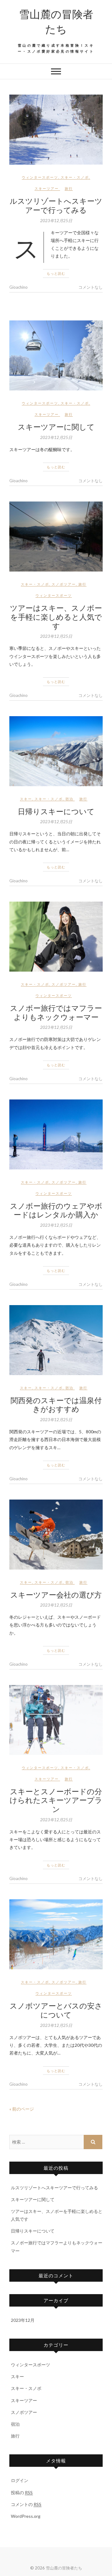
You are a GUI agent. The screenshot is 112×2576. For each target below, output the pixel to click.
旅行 (69, 188)
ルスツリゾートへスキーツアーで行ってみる (56, 205)
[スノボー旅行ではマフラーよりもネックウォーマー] (56, 937)
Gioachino (19, 287)
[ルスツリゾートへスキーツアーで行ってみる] (56, 130)
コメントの (26, 2504)
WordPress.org (26, 2516)
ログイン (20, 2480)
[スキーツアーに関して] (56, 355)
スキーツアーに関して (56, 427)
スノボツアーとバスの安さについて (56, 2010)
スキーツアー (47, 188)
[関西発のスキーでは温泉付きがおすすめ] (56, 1340)
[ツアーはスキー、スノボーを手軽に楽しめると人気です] (56, 537)
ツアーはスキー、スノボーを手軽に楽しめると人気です (56, 617)
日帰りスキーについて (56, 811)
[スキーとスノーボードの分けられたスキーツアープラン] (56, 1720)
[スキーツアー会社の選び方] (56, 1535)
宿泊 (69, 799)
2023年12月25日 (56, 221)
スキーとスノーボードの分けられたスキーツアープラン (56, 1800)
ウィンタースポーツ (40, 177)
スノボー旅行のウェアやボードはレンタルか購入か (56, 1210)
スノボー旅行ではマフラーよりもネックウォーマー (56, 1012)
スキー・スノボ (75, 177)
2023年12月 (23, 2320)
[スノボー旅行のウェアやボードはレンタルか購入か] (56, 1134)
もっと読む (56, 273)
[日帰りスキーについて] (56, 751)
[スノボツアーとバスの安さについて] (56, 1934)
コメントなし (91, 287)
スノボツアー (64, 584)
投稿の (22, 2492)
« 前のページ (22, 2109)
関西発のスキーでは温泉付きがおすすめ (56, 1405)
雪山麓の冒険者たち (56, 21)
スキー (26, 799)
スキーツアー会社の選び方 (56, 1594)
